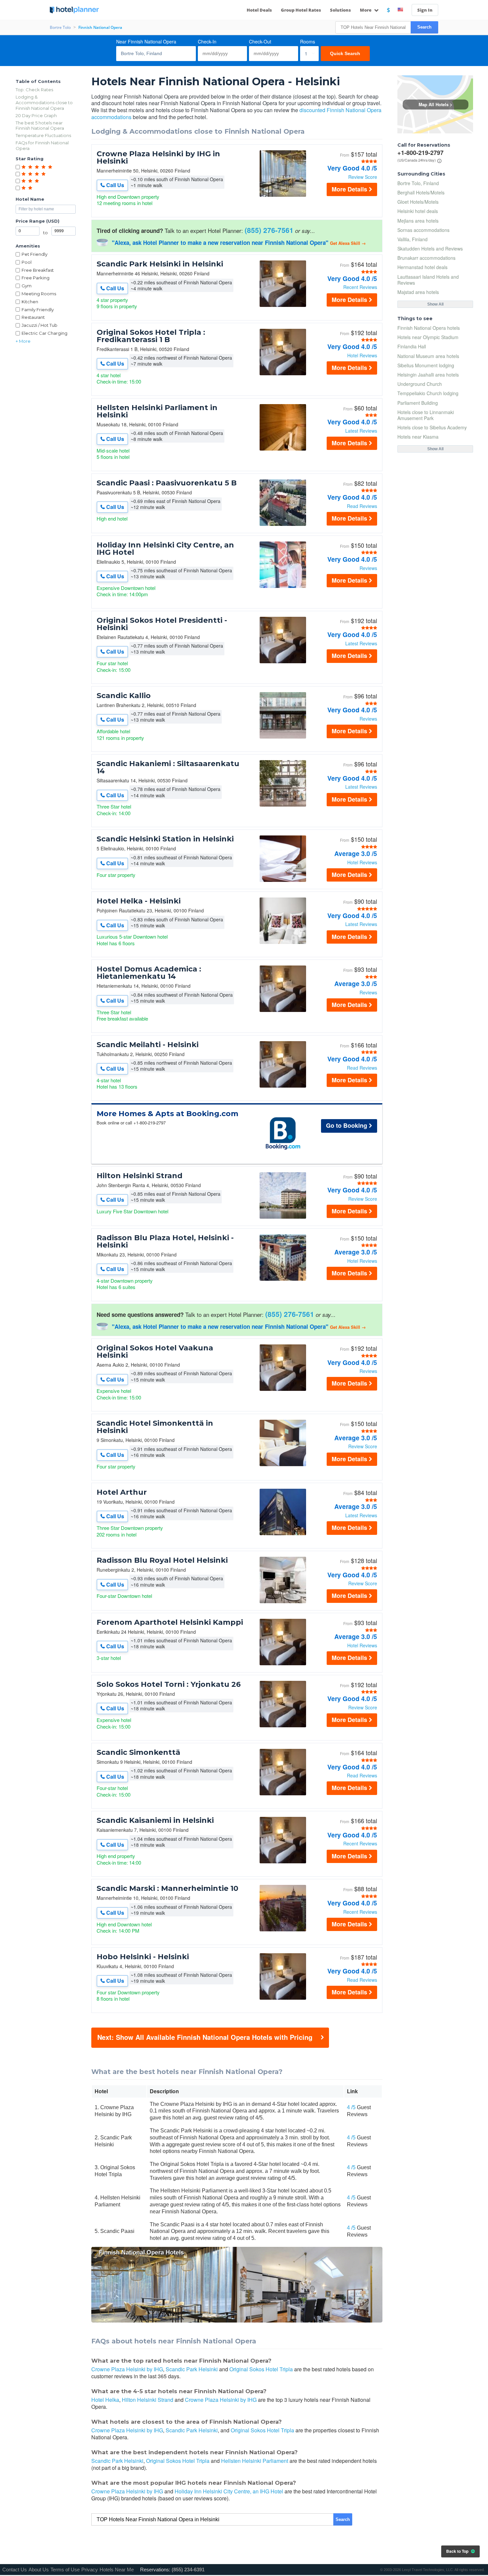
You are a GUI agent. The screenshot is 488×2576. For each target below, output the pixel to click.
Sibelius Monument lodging (426, 365)
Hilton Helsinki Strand (140, 1176)
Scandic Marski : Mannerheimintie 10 (167, 1889)
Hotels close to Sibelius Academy (432, 427)
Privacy (90, 2570)
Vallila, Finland (412, 239)
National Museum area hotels (428, 356)
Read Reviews (362, 506)
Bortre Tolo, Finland (418, 183)
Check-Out (260, 41)
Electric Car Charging (44, 333)
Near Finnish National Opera (146, 41)
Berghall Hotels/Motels (421, 192)
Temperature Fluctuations (43, 135)
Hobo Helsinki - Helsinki (143, 1957)
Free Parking (36, 278)
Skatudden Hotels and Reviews (430, 249)
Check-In (207, 41)
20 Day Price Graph (36, 115)
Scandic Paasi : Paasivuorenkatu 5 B (167, 483)
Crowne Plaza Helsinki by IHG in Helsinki (158, 158)
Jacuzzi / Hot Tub (40, 325)
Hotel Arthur (122, 1492)
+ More (23, 341)
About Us (39, 2570)
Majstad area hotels (418, 292)
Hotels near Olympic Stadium (428, 337)
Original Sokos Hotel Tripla (261, 2369)
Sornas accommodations (423, 230)
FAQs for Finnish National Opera (42, 145)
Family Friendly (38, 310)
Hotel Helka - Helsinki (139, 901)
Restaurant (33, 317)
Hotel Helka (105, 2400)
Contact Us (15, 2570)
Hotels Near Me (117, 2570)
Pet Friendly (35, 254)
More (366, 10)
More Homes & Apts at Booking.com (167, 1114)
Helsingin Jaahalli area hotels (428, 375)
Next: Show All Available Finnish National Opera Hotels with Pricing (205, 2037)
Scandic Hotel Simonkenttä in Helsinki (155, 1427)
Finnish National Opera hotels (429, 328)
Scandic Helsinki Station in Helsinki (165, 839)
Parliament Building (418, 403)
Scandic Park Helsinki (192, 2369)
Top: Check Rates (34, 90)
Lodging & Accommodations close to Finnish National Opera (44, 103)
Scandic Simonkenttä (138, 1753)
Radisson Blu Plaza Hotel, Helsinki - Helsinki (165, 1242)
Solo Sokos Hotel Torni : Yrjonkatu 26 (169, 1684)
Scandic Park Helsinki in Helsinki (160, 264)
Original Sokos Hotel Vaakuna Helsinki (155, 1352)
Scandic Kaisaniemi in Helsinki (155, 1821)
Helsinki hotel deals (418, 211)
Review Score (363, 177)
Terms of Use (65, 2570)
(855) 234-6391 (188, 2570)
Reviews (368, 568)
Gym (27, 286)
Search (424, 27)
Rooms (308, 41)
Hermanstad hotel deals (422, 267)
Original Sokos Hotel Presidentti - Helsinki (162, 624)
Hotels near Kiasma (418, 437)
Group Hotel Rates (301, 10)
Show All (435, 304)
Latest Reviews (361, 431)
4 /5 (351, 2107)
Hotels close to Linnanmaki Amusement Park (426, 415)
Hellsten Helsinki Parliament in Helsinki (157, 411)
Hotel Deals (259, 10)
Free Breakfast (38, 270)
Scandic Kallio (124, 696)
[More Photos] (283, 195)
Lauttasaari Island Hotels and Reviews (428, 280)
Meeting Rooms (39, 294)
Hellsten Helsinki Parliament (255, 2461)
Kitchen (30, 302)
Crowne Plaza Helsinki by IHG (127, 2369)
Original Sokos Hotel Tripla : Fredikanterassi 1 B (151, 336)
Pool (27, 262)
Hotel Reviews (362, 355)
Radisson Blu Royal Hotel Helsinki (162, 1560)
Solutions (340, 10)
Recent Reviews (360, 287)
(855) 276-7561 (269, 230)
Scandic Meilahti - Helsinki (148, 1045)
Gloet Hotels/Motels (418, 202)
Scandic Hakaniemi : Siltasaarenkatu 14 (168, 767)
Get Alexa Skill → (348, 243)
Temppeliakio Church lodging (428, 393)
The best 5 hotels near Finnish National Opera (40, 126)
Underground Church (420, 384)
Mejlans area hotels (418, 221)
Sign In (425, 10)
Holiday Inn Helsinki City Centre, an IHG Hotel (165, 549)
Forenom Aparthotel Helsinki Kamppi (170, 1622)
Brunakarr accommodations (426, 258)
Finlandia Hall (412, 346)
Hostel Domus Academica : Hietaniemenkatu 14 (149, 973)
